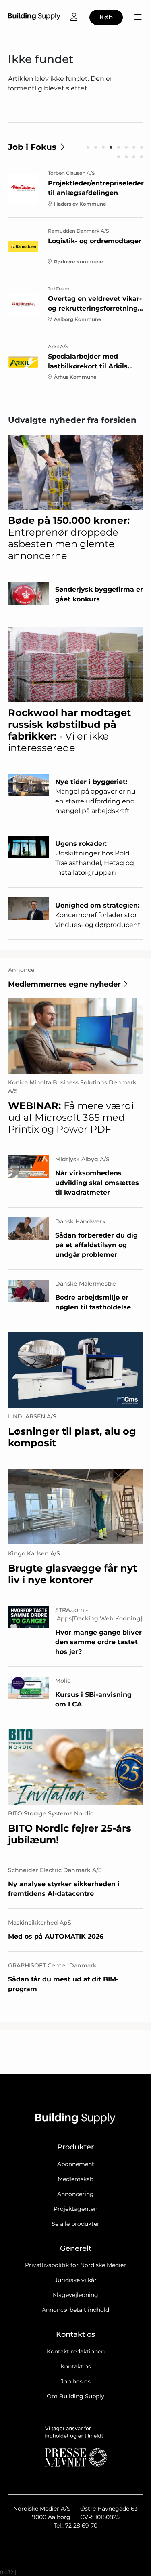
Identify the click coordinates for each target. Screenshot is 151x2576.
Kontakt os (76, 2366)
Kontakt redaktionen (76, 2351)
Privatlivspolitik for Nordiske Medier (75, 2265)
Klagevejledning (75, 2295)
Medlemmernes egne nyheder (64, 984)
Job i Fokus (32, 147)
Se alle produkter (75, 2224)
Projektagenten (75, 2209)
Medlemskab (75, 2179)
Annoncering (75, 2194)
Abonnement (76, 2164)
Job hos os (76, 2381)
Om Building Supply (75, 2396)
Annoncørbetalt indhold (75, 2310)
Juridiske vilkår (76, 2280)
